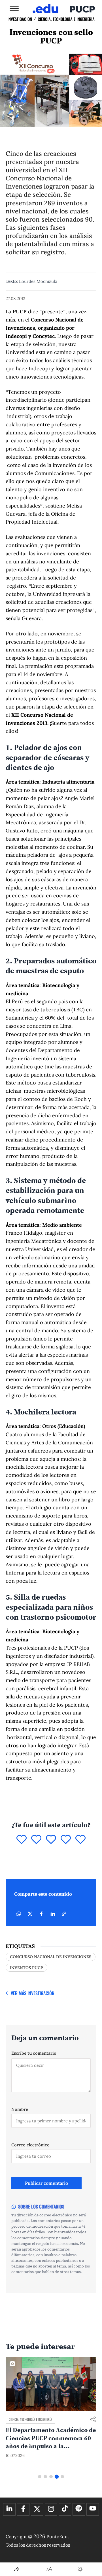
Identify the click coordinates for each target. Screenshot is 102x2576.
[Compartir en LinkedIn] (53, 1914)
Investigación (20, 19)
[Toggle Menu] (14, 8)
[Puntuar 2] (36, 1840)
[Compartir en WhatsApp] (19, 1914)
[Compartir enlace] (93, 2420)
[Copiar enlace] (64, 1914)
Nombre (20, 2109)
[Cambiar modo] (80, 2569)
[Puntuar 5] (80, 1840)
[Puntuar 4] (66, 1840)
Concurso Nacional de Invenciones (51, 1957)
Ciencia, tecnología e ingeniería (66, 19)
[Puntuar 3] (51, 1840)
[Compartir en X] (30, 1914)
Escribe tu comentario (34, 2053)
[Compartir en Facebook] (41, 1914)
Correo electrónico (30, 2145)
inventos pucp (26, 1968)
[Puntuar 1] (22, 1840)
